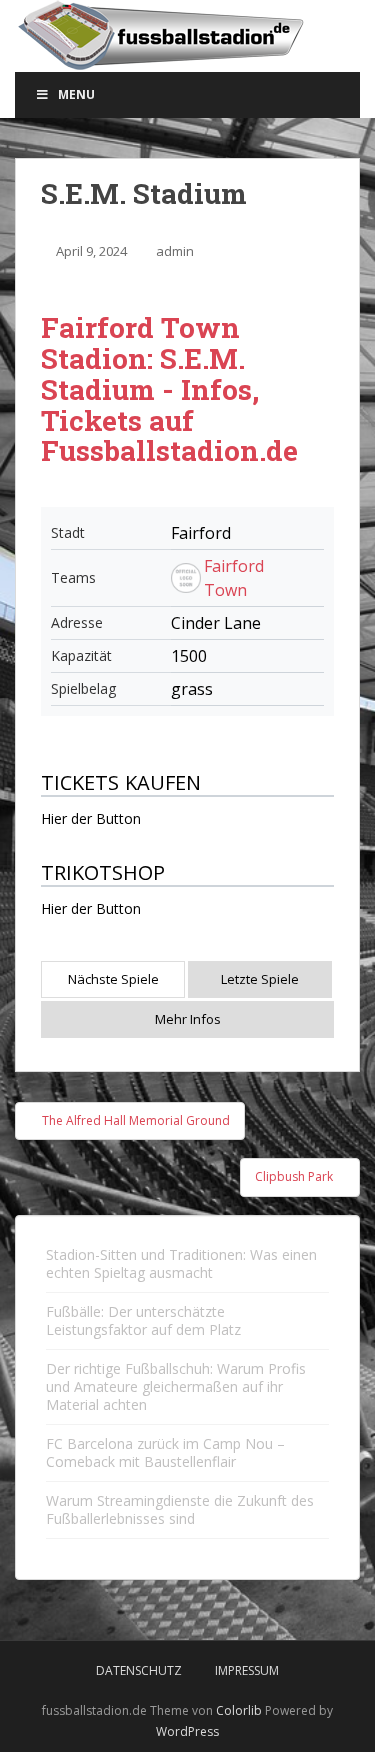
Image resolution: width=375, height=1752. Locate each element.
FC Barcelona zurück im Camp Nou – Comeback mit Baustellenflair (165, 1452)
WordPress (187, 1731)
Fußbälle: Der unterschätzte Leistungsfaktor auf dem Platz (143, 1320)
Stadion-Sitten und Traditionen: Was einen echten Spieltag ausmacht (181, 1263)
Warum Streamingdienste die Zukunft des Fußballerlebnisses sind (180, 1509)
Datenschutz (139, 1670)
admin (175, 251)
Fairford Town (234, 578)
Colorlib (239, 1710)
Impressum (247, 1670)
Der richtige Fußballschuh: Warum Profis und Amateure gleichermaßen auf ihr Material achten (176, 1386)
